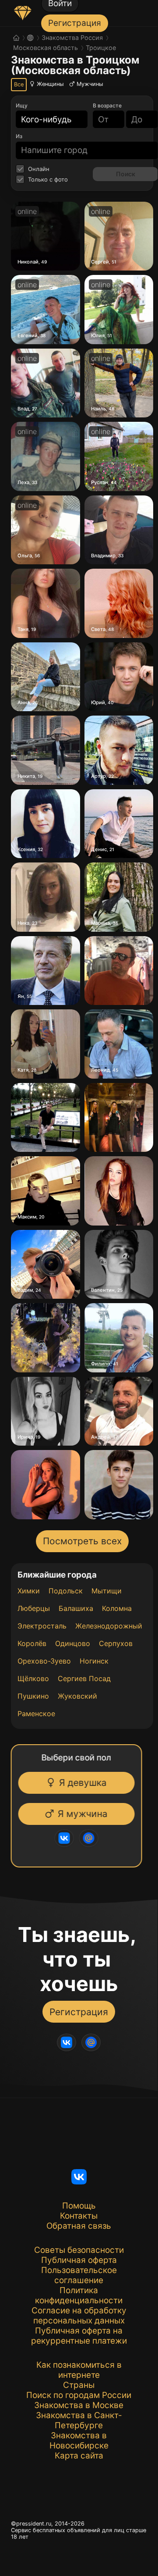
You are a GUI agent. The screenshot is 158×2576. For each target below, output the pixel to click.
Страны (79, 2385)
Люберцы (34, 1608)
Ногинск (94, 1661)
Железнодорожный (109, 1626)
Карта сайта (79, 2456)
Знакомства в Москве (79, 2405)
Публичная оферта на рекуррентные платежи (79, 2336)
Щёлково (33, 1678)
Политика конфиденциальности (79, 2295)
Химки (29, 1591)
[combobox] (46, 119)
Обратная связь (79, 2226)
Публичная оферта (79, 2260)
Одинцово (73, 1643)
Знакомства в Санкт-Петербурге (79, 2420)
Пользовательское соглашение (79, 2275)
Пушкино (33, 1696)
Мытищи (107, 1591)
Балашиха (76, 1608)
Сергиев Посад (84, 1678)
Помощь (79, 2206)
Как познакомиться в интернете (79, 2370)
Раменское (36, 1714)
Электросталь (42, 1626)
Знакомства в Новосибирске (79, 2441)
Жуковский (77, 1696)
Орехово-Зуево (44, 1661)
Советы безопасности (79, 2250)
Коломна (117, 1608)
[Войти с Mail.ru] (90, 1838)
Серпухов (116, 1643)
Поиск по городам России (79, 2395)
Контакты (79, 2216)
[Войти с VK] (65, 1838)
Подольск (66, 1591)
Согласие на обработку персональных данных (79, 2316)
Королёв (32, 1643)
